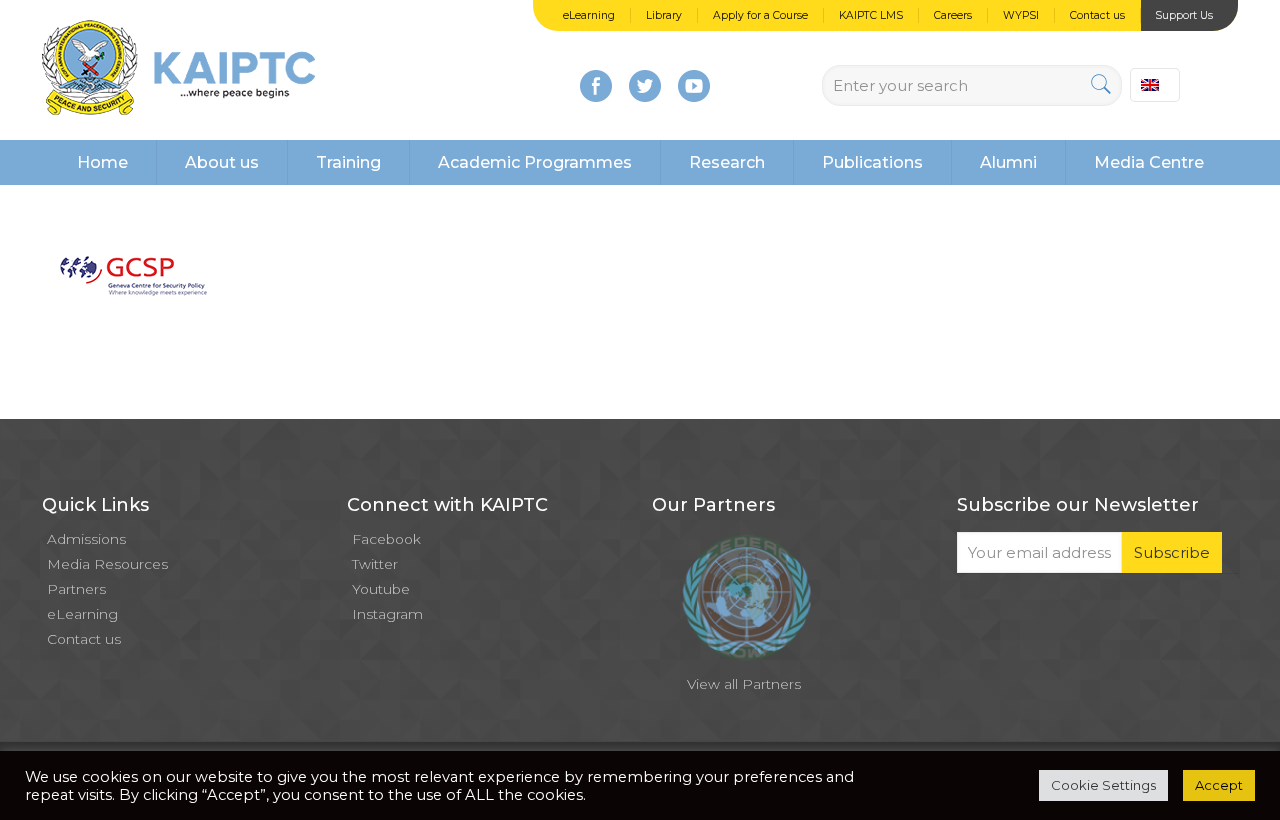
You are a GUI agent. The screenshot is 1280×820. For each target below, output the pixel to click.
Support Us (1184, 15)
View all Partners (744, 684)
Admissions (86, 539)
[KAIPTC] (178, 70)
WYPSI (1021, 15)
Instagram (387, 614)
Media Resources (107, 564)
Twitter (375, 564)
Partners (76, 589)
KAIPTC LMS (871, 15)
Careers (953, 15)
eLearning (589, 15)
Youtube (381, 589)
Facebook (386, 539)
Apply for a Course (760, 15)
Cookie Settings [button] (1103, 785)
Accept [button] (1219, 785)
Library (664, 15)
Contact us (1097, 15)
